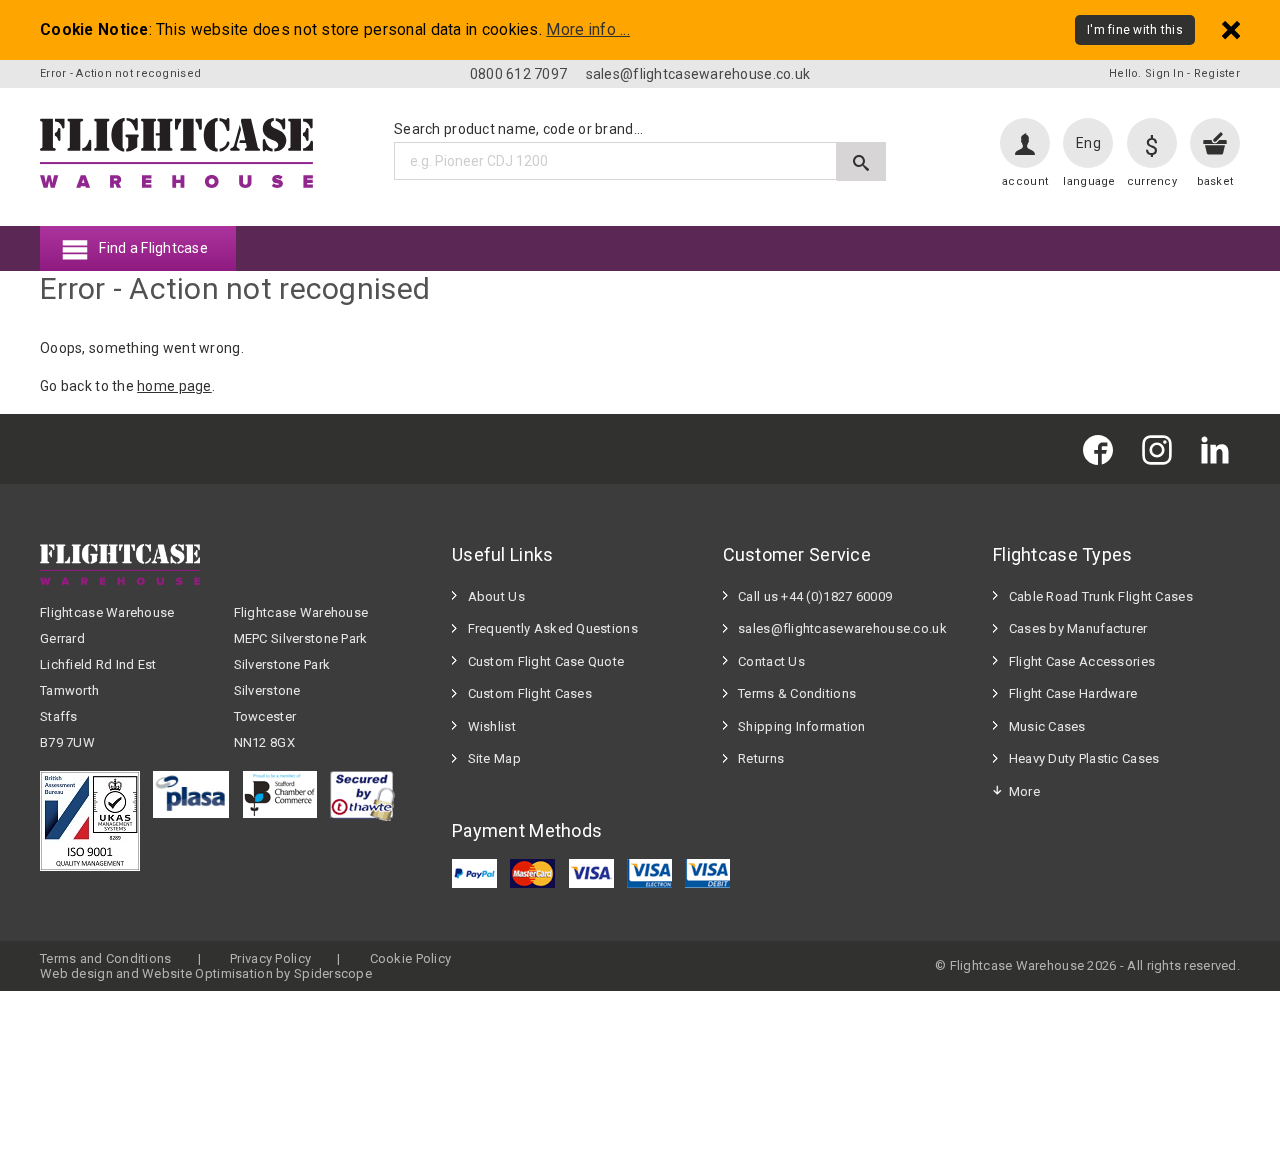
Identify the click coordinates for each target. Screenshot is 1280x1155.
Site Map (494, 758)
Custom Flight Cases (530, 693)
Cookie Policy (411, 958)
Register (1217, 73)
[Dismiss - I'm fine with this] (1231, 29)
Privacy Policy (270, 958)
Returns (761, 758)
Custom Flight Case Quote (546, 661)
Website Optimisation (207, 973)
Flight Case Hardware (1073, 693)
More (1024, 791)
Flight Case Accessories (1082, 661)
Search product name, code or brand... (518, 129)
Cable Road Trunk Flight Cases (1101, 596)
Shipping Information (802, 726)
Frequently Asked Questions (553, 628)
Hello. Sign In (1146, 73)
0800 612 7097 (519, 74)
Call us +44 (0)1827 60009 (815, 596)
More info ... (588, 30)
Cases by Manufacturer (1078, 628)
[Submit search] (861, 161)
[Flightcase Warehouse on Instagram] (1162, 448)
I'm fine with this (1135, 30)
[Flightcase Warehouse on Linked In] (1220, 448)
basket (1215, 181)
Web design (76, 973)
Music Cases (1047, 726)
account (1025, 181)
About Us (496, 596)
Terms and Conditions (106, 958)
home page (174, 386)
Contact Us (771, 661)
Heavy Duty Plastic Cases (1084, 758)
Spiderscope (333, 973)
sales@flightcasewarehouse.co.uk (698, 74)
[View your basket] (1215, 143)
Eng (1088, 143)
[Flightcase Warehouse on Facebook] (1103, 448)
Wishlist (492, 726)
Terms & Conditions (797, 693)
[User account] (1025, 143)
